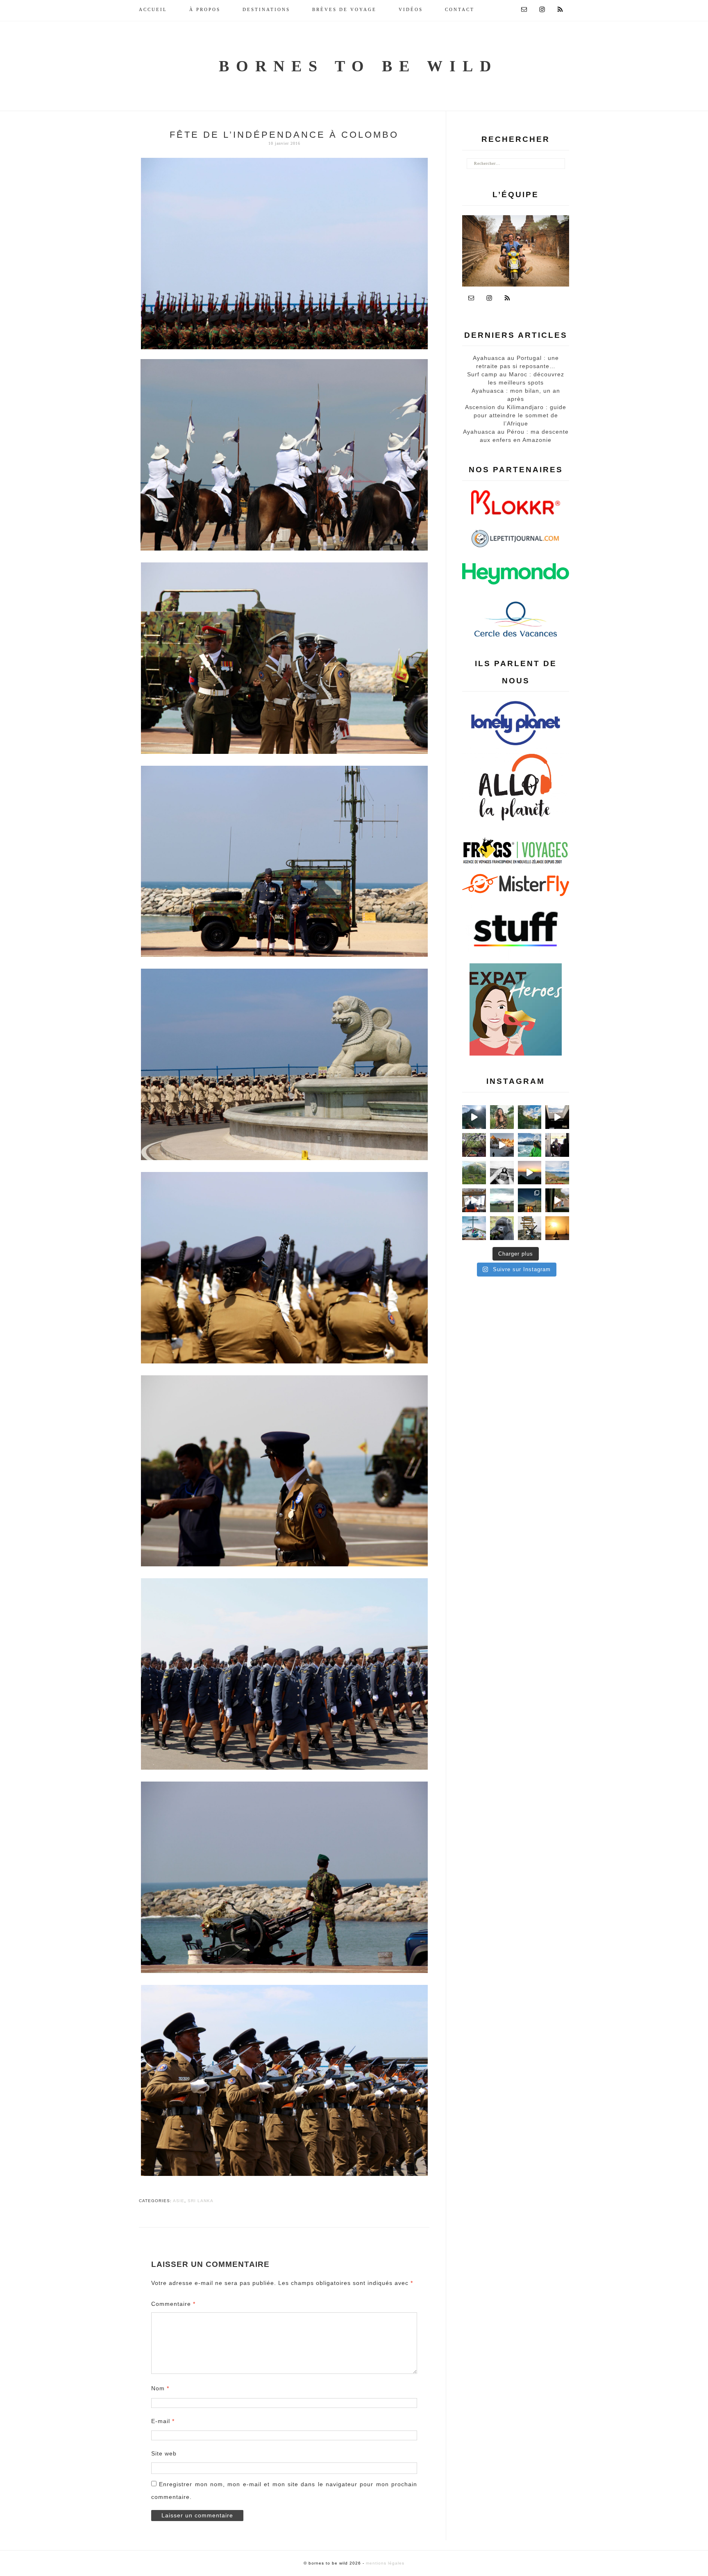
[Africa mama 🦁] (557, 1200)
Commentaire (173, 2304)
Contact (460, 9)
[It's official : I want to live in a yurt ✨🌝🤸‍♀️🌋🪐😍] (530, 1200)
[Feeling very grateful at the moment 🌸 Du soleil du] (502, 1117)
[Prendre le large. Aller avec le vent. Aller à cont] (557, 1228)
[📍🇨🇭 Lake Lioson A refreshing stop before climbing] (474, 1117)
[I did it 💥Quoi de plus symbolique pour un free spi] (530, 1228)
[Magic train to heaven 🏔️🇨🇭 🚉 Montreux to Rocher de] (474, 1200)
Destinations (266, 9)
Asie (179, 2201)
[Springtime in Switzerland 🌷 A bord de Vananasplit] (557, 1173)
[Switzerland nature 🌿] (474, 1173)
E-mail (163, 2421)
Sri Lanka (201, 2201)
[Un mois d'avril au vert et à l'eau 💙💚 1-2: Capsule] (530, 1117)
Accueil (153, 9)
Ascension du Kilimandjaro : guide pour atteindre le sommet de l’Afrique (516, 415)
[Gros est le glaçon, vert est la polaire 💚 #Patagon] (530, 1145)
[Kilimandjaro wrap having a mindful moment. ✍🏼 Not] (502, 1173)
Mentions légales (385, 2563)
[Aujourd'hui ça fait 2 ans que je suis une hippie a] (474, 1228)
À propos (205, 9)
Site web (164, 2453)
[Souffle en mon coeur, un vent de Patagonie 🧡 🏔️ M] (502, 1145)
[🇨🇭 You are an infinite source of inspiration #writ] (557, 1117)
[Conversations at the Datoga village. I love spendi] (557, 1145)
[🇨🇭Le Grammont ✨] (530, 1173)
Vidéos (411, 9)
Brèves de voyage (344, 9)
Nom (160, 2388)
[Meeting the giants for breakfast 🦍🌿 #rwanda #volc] (502, 1228)
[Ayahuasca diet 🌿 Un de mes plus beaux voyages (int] (474, 1145)
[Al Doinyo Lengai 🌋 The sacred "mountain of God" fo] (502, 1200)
